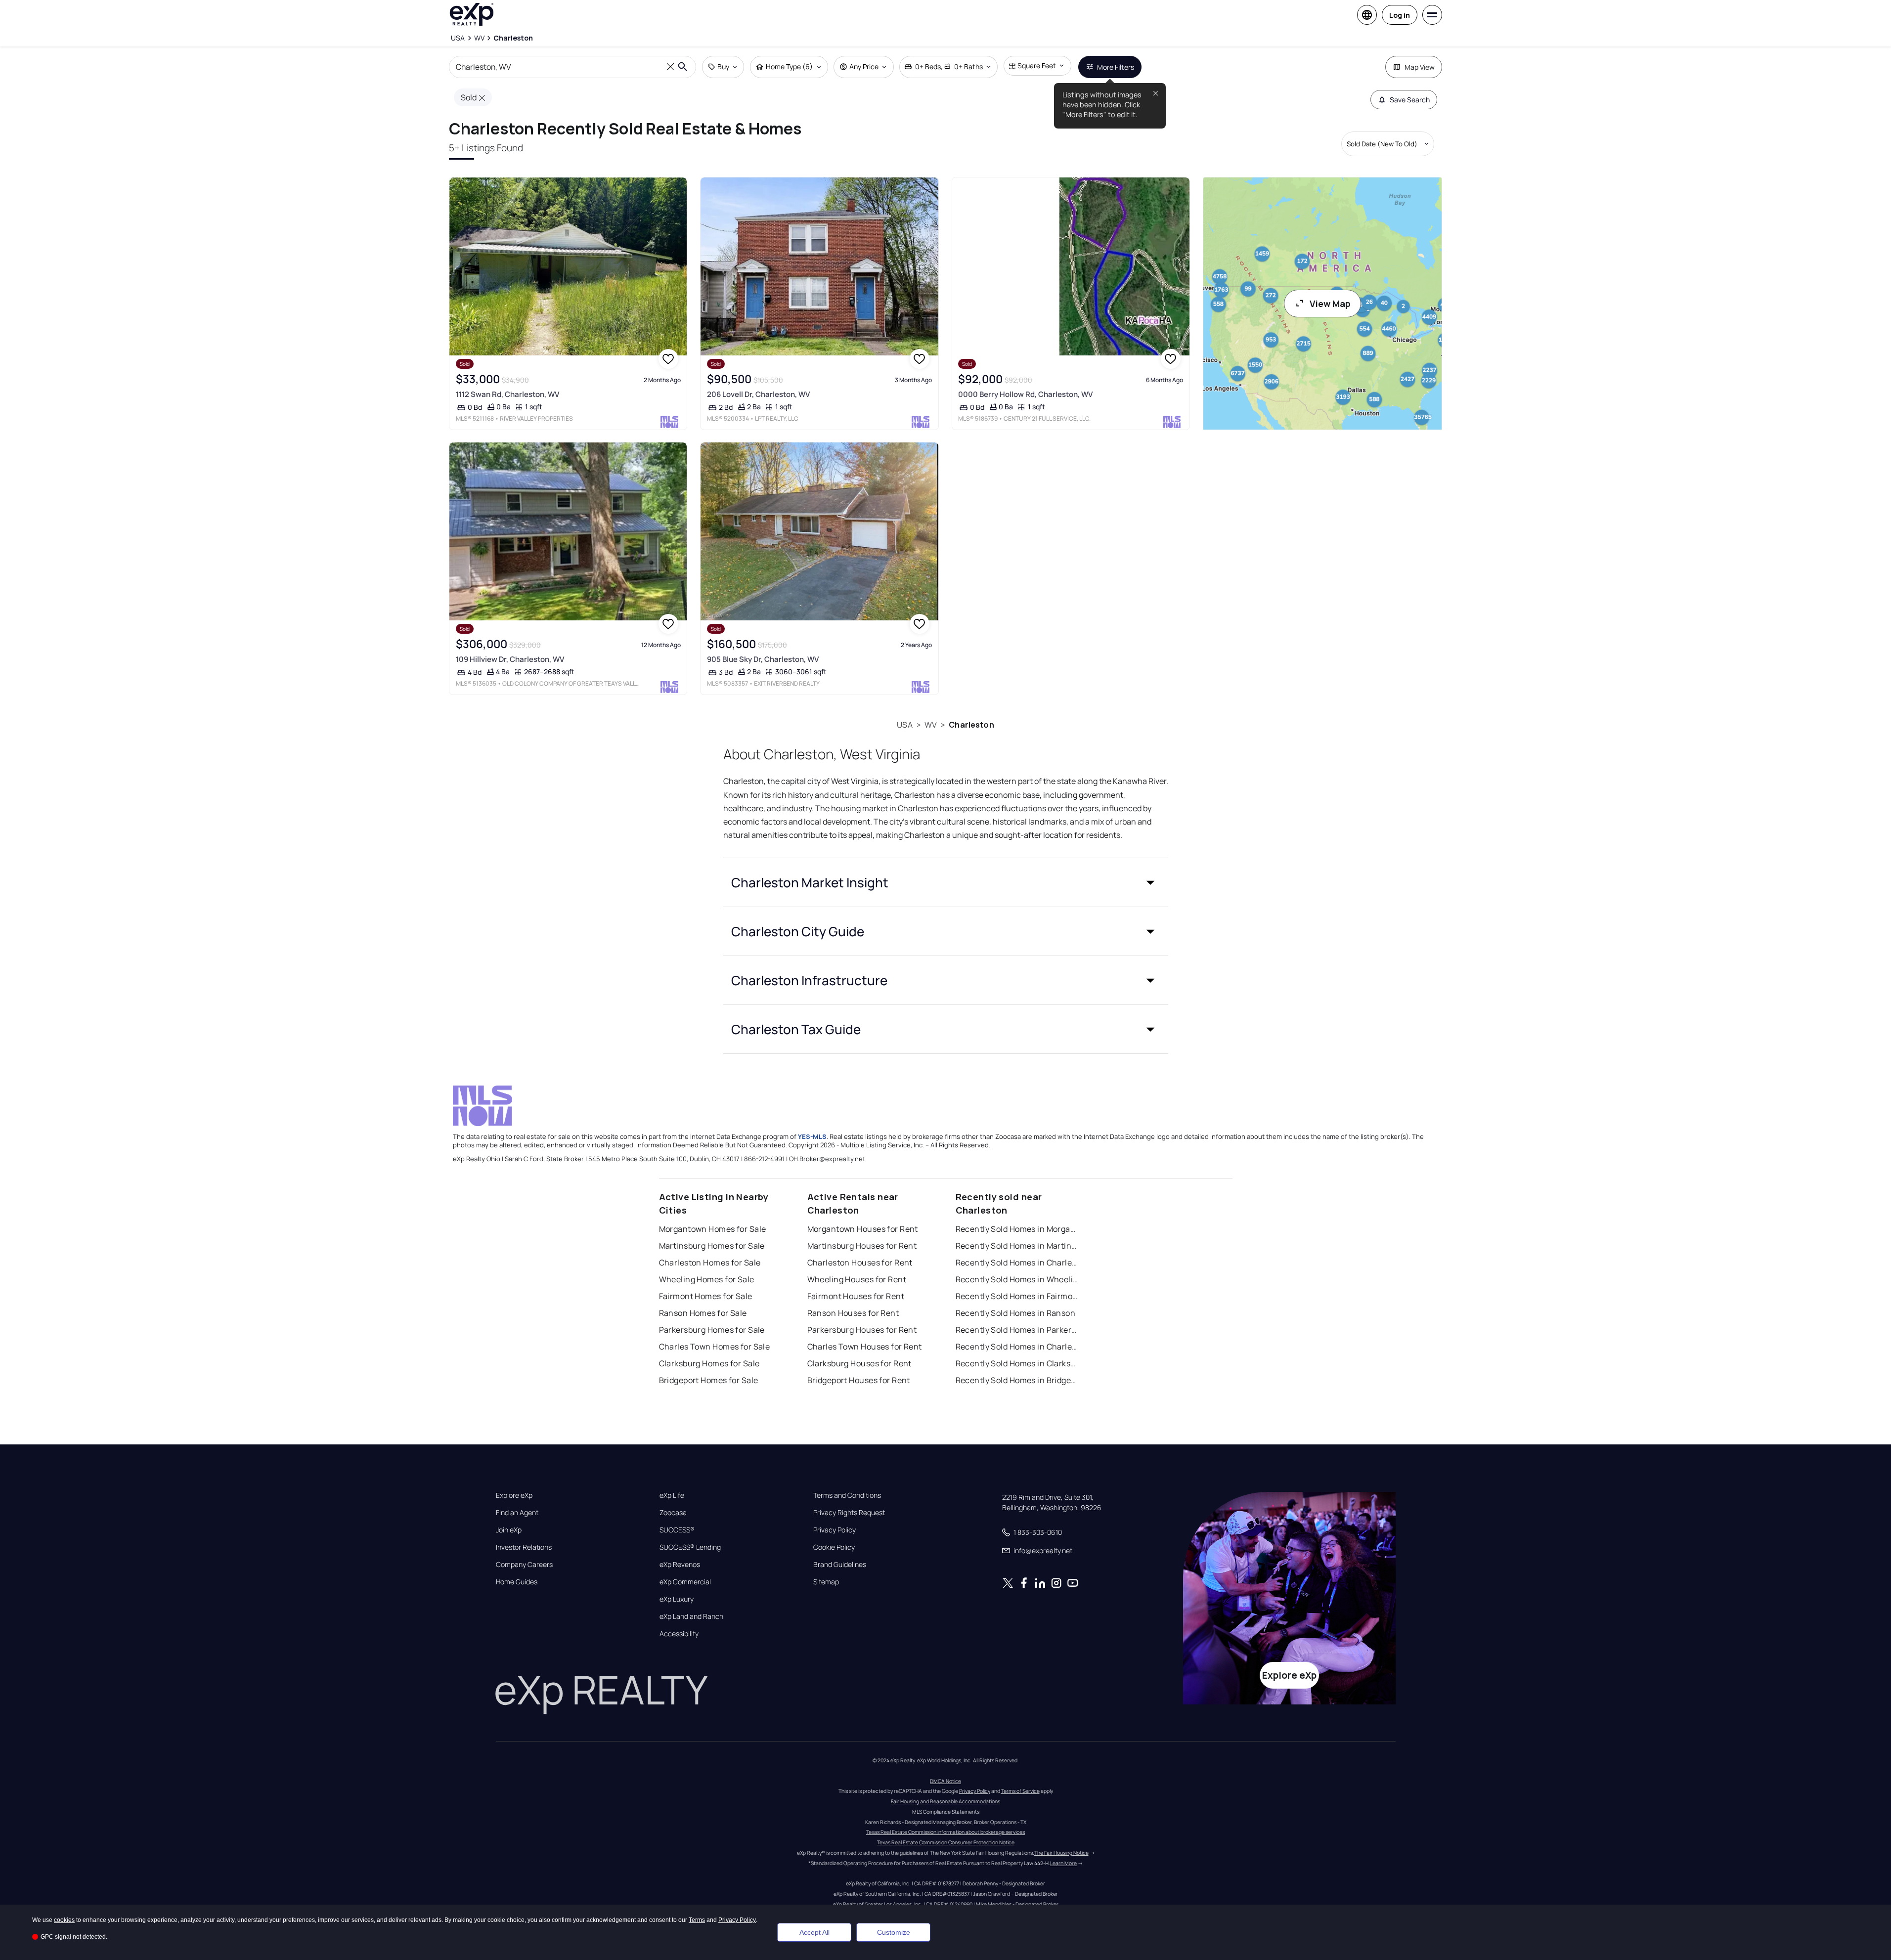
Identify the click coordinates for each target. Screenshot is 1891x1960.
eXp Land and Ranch (691, 1616)
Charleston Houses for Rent (860, 1263)
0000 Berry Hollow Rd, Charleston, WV (1025, 394)
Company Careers (524, 1565)
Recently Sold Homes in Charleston (1017, 1263)
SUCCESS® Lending (690, 1547)
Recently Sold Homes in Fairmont (1017, 1296)
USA (904, 725)
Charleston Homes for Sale (710, 1263)
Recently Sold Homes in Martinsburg (1017, 1246)
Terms (697, 1920)
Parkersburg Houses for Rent (862, 1330)
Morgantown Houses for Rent (863, 1229)
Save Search (1410, 100)
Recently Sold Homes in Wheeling (1017, 1279)
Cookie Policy (834, 1547)
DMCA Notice (945, 1781)
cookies (64, 1920)
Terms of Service (1020, 1791)
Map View (1420, 67)
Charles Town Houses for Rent (865, 1347)
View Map (1330, 304)
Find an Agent (517, 1513)
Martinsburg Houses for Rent (862, 1246)
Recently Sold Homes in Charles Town (1017, 1347)
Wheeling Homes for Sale (707, 1279)
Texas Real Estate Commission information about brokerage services (945, 1832)
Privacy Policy (835, 1530)
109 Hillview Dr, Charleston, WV (510, 659)
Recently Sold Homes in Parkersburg (1017, 1330)
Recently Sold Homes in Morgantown (1017, 1229)
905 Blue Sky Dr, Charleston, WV (763, 659)
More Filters (1116, 67)
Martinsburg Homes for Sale (712, 1246)
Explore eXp (514, 1495)
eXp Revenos (680, 1565)
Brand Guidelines (840, 1565)
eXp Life (672, 1495)
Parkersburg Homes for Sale (712, 1330)
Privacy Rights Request (849, 1513)
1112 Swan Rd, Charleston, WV (507, 394)
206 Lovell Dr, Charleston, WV (758, 394)
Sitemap (826, 1582)
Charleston (971, 725)
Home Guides (517, 1582)
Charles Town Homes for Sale (715, 1347)
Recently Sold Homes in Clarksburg (1017, 1363)
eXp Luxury (677, 1599)
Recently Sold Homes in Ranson (1016, 1313)
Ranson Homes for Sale (703, 1313)
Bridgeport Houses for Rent (859, 1380)
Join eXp (509, 1530)
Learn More (1063, 1863)
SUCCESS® (677, 1530)
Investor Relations (524, 1547)
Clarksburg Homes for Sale (709, 1363)
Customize (894, 1932)
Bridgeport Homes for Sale (709, 1380)
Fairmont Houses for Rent (856, 1296)
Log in (1400, 15)
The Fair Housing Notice (1061, 1853)
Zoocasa (673, 1513)
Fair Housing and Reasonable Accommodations (945, 1801)
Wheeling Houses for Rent (857, 1279)
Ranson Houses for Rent (853, 1313)
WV (931, 725)
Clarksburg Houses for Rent (859, 1363)
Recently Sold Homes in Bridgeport (1017, 1380)
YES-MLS (812, 1136)
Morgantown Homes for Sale (713, 1229)
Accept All (814, 1932)
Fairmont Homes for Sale (706, 1296)
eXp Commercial (685, 1582)
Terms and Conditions (847, 1495)
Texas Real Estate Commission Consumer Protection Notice (946, 1842)
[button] (946, 882)
